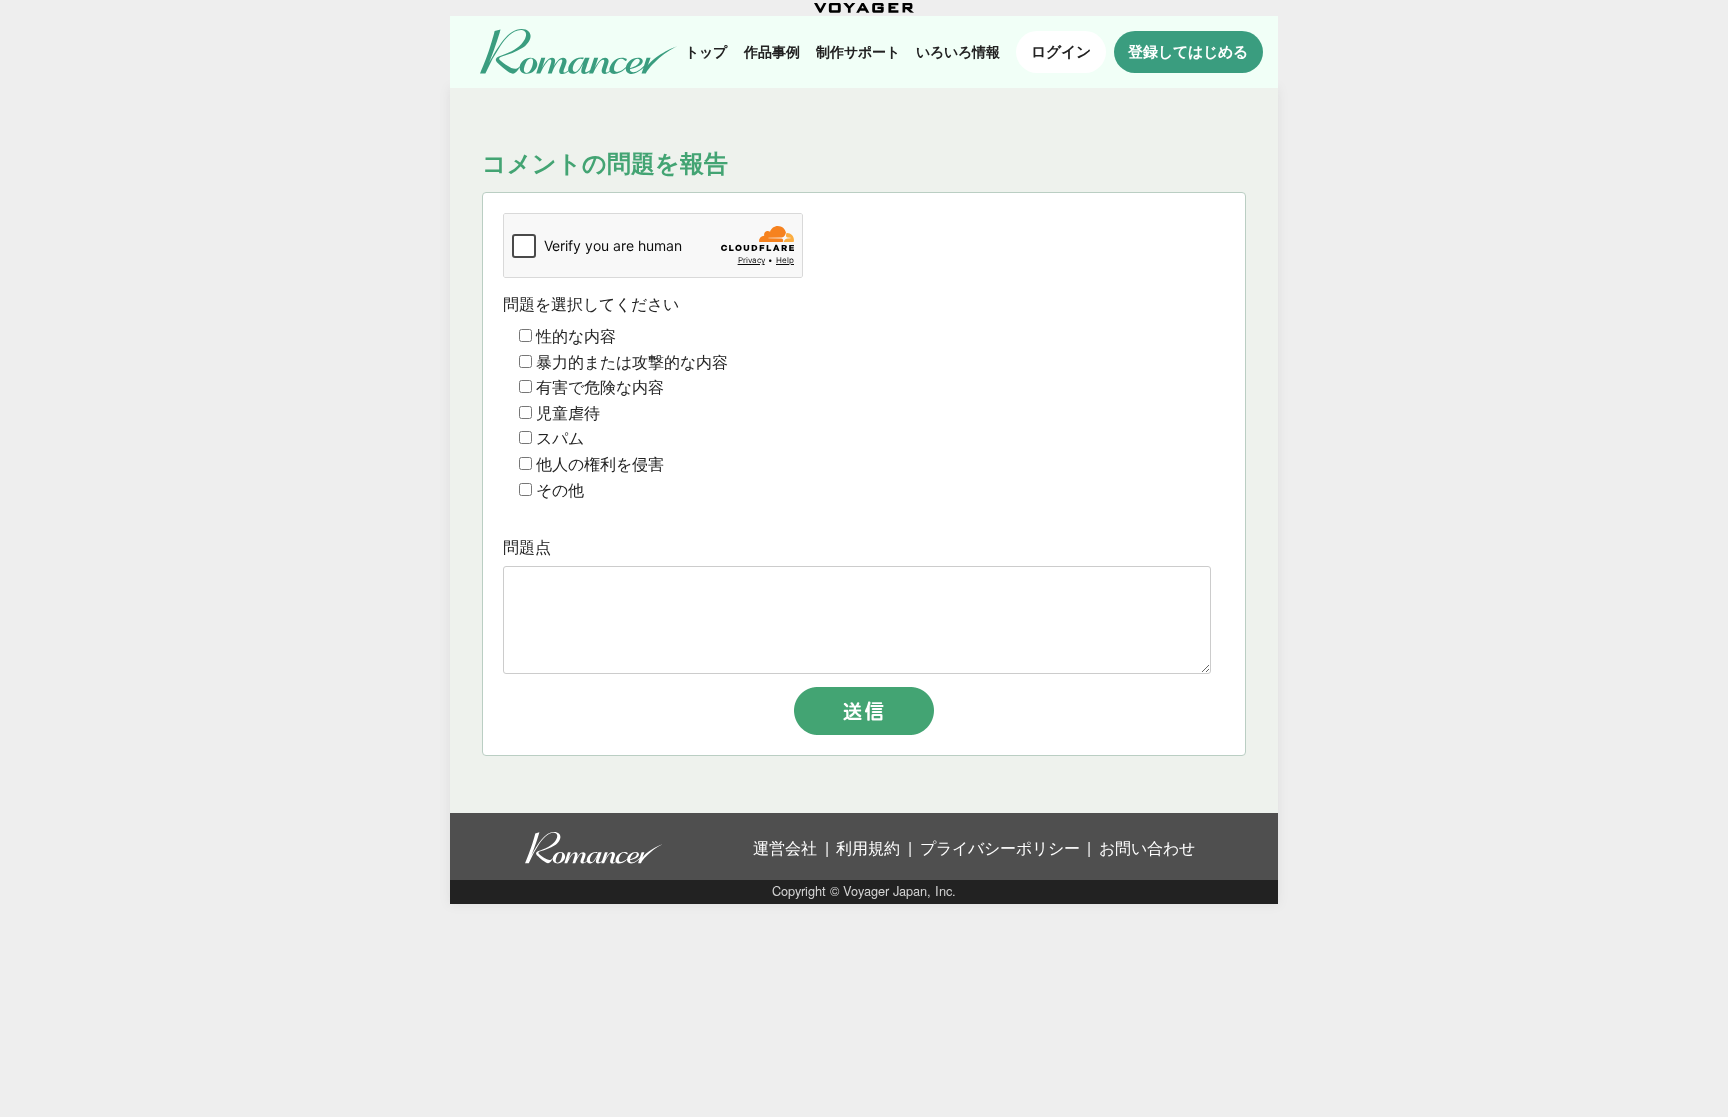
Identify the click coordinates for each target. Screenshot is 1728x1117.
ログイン (1061, 51)
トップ (706, 51)
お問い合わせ (1147, 847)
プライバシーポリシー (1000, 847)
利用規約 (868, 847)
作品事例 (772, 51)
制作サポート (858, 51)
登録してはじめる (1188, 51)
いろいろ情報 (958, 51)
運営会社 (785, 847)
